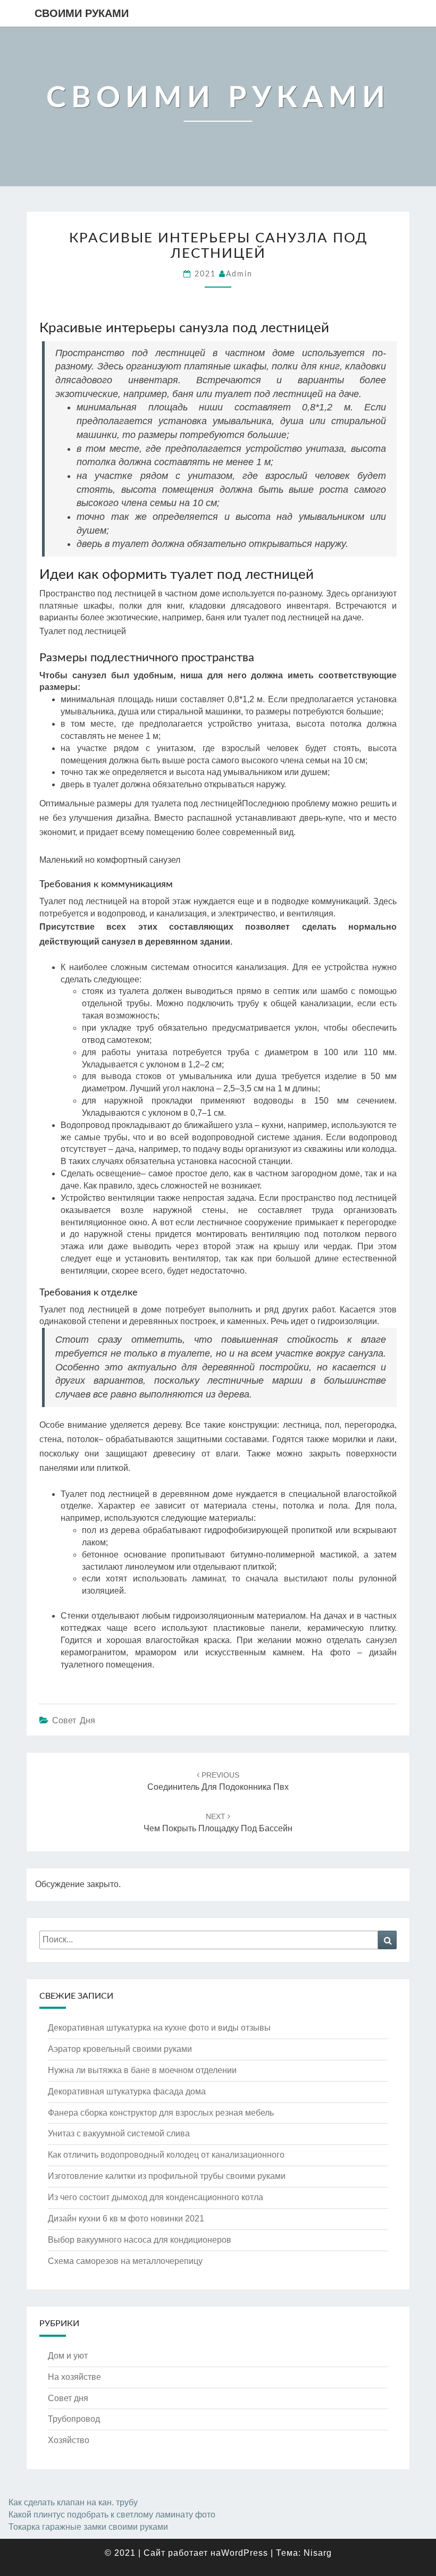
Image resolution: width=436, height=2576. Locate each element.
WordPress (245, 2553)
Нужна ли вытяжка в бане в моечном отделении (142, 2070)
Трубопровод (74, 2419)
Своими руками (82, 13)
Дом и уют (68, 2356)
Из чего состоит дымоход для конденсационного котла (156, 2197)
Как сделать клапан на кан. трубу (73, 2502)
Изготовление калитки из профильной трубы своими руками (167, 2176)
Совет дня (74, 1720)
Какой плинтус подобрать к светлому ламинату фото (112, 2515)
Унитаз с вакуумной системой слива (119, 2133)
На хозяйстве (74, 2377)
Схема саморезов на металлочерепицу (125, 2261)
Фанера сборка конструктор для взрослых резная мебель (161, 2113)
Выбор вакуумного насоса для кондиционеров (140, 2240)
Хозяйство (69, 2440)
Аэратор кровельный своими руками (120, 2049)
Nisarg (318, 2553)
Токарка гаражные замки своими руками (88, 2527)
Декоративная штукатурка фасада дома (127, 2091)
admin (239, 274)
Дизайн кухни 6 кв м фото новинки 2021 (126, 2219)
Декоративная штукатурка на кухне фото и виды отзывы (159, 2028)
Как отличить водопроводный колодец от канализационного (166, 2155)
